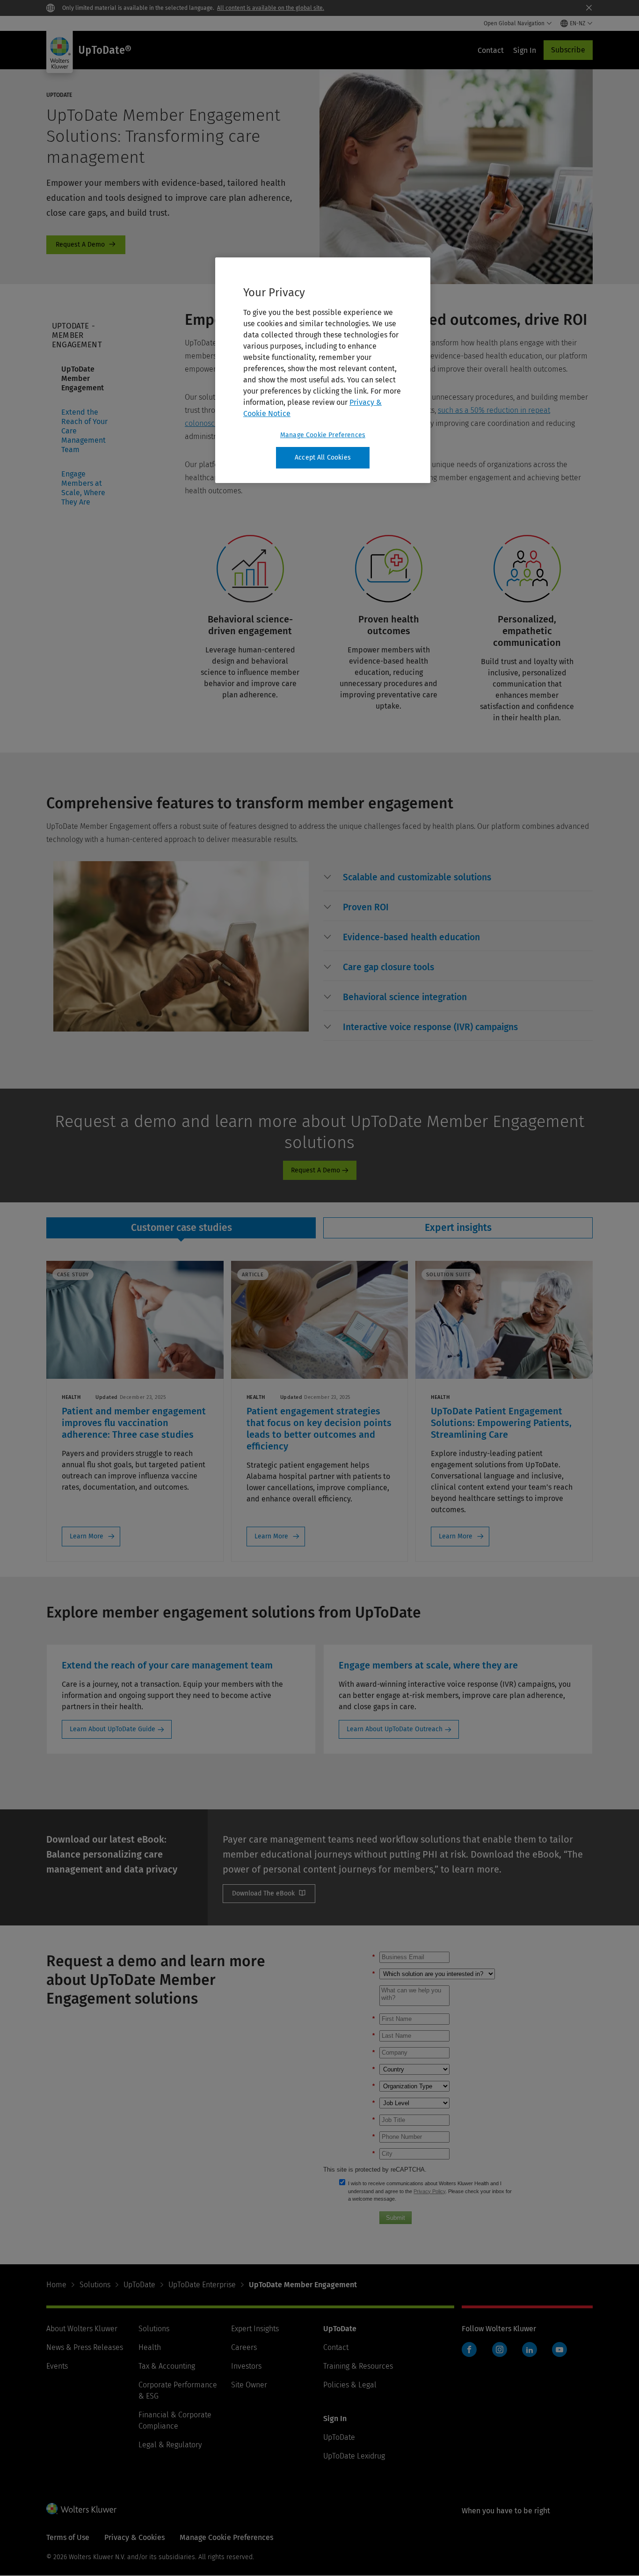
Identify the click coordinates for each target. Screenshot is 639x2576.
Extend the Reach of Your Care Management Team (84, 431)
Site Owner (249, 2385)
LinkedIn (530, 2349)
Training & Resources (358, 2366)
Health (150, 2347)
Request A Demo (86, 245)
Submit (396, 2218)
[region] (323, 370)
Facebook (469, 2349)
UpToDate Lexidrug (354, 2456)
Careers (244, 2347)
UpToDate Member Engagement (83, 378)
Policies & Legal (350, 2385)
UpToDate (139, 2285)
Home (56, 2285)
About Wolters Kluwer (82, 2329)
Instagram (500, 2349)
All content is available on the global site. (271, 8)
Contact (336, 2347)
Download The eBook (269, 1894)
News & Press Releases (85, 2347)
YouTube (559, 2349)
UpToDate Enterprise (202, 2285)
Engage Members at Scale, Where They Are (83, 488)
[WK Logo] (81, 2509)
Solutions (95, 2285)
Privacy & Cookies (134, 2537)
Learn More (87, 1536)
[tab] (181, 1228)
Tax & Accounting (167, 2366)
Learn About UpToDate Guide (113, 1729)
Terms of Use (68, 2537)
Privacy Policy (429, 2191)
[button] (417, 878)
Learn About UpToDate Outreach (395, 1729)
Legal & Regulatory (170, 2445)
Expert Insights (255, 2329)
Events (57, 2366)
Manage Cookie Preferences (323, 435)
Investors (246, 2366)
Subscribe (568, 50)
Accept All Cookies (323, 457)
